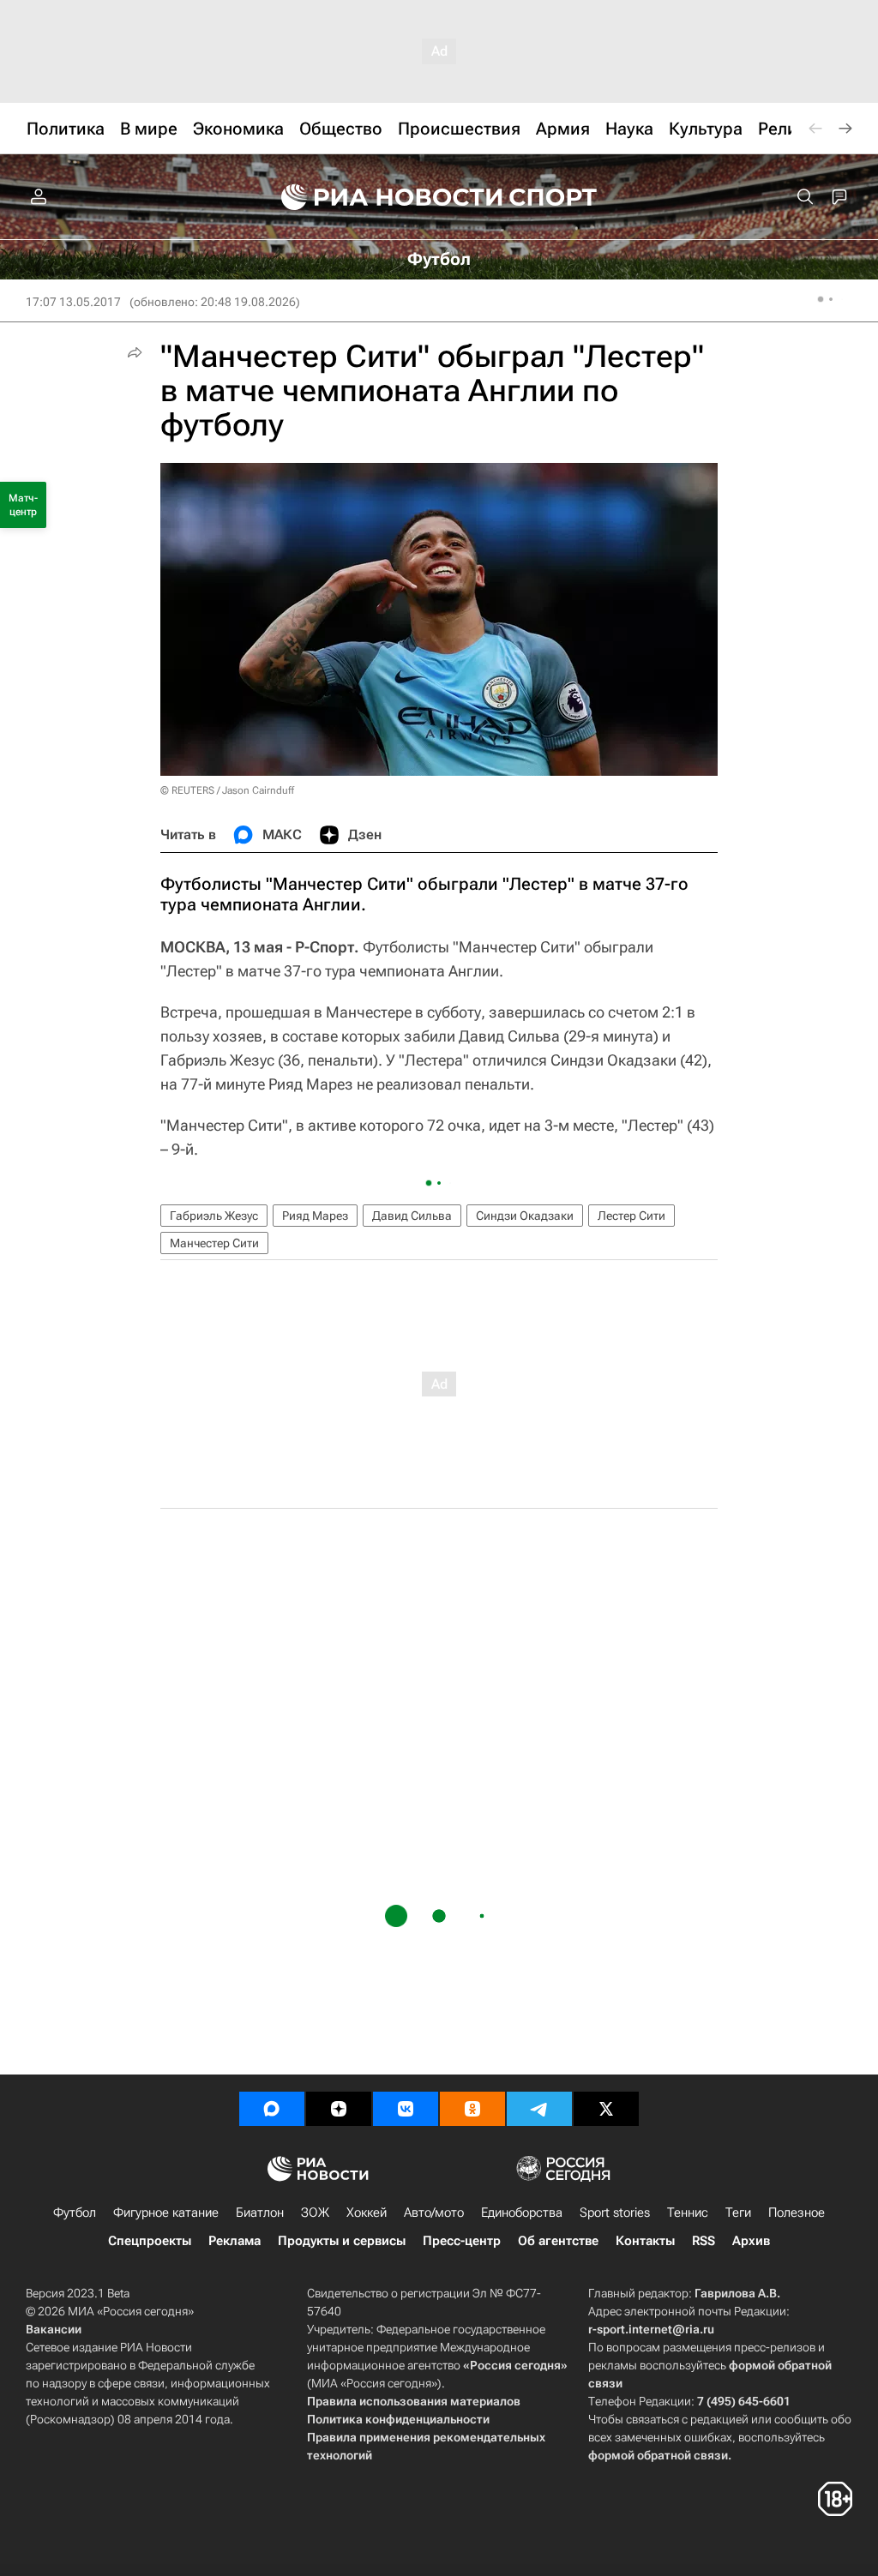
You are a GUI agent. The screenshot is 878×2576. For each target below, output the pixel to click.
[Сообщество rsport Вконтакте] (406, 2109)
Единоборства (522, 2213)
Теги (738, 2213)
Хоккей (367, 2213)
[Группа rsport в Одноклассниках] (472, 2109)
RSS (704, 2241)
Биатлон (260, 2213)
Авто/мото (434, 2213)
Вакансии (54, 2329)
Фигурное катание (166, 2213)
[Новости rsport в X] (606, 2109)
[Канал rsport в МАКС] (272, 2109)
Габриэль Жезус (214, 1216)
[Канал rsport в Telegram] (539, 2109)
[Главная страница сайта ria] (381, 197)
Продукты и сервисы (342, 2241)
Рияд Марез (315, 1216)
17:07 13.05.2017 (73, 302)
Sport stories (615, 2213)
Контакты (645, 2241)
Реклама (235, 2241)
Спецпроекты (150, 2241)
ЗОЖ (315, 2213)
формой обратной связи (658, 2455)
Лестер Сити (631, 1216)
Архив (751, 2241)
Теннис (688, 2213)
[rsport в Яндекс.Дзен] (339, 2109)
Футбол (75, 2213)
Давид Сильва (412, 1216)
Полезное (797, 2213)
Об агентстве (558, 2241)
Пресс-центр (462, 2241)
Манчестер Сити (214, 1243)
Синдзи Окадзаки (525, 1216)
